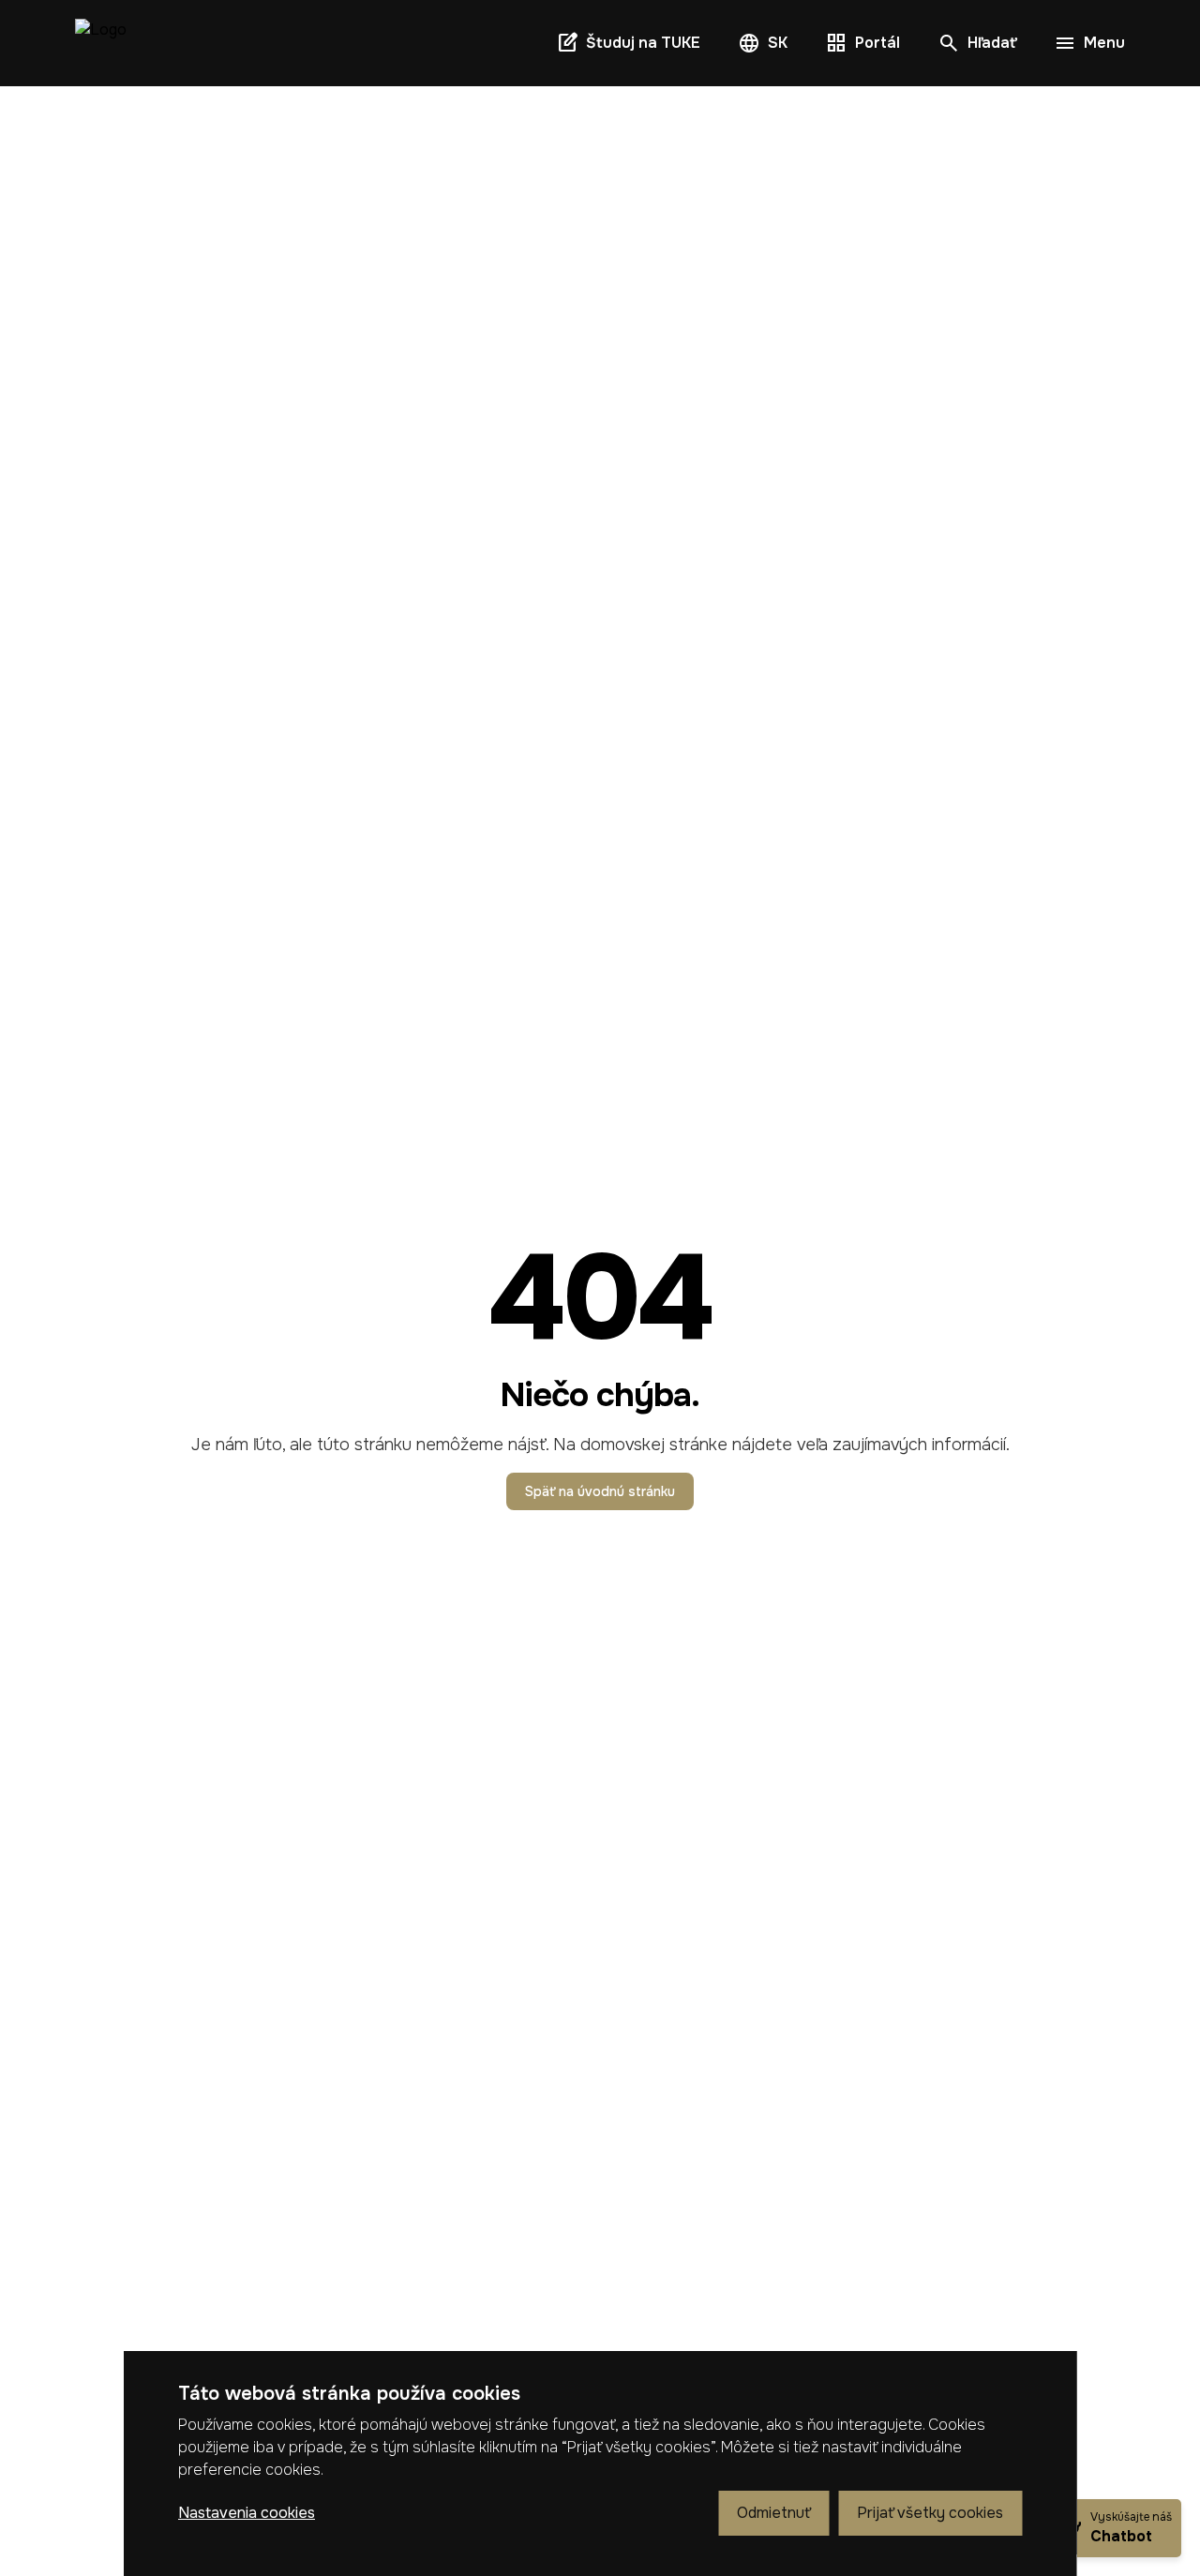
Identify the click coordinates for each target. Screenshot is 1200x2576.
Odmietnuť (773, 2513)
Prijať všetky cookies (930, 2513)
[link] (101, 43)
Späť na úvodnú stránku (600, 1491)
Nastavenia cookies (247, 2513)
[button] (763, 43)
